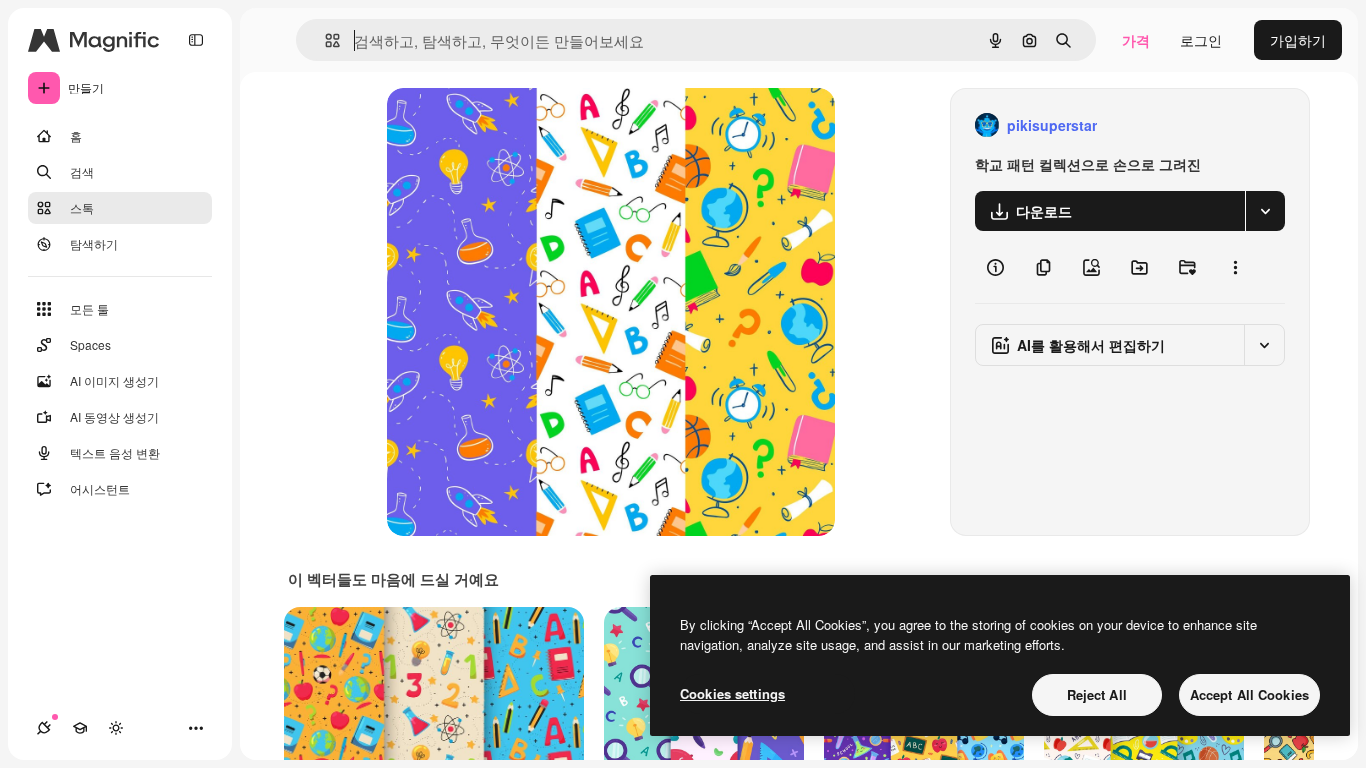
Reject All (1097, 694)
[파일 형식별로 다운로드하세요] (1265, 211)
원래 (502, 125)
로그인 (1201, 40)
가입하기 (1298, 40)
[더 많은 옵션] (1235, 267)
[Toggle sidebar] (196, 40)
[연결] (44, 728)
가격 (1136, 40)
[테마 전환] (116, 728)
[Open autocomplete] (324, 40)
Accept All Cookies (1249, 694)
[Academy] (80, 728)
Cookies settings (732, 693)
